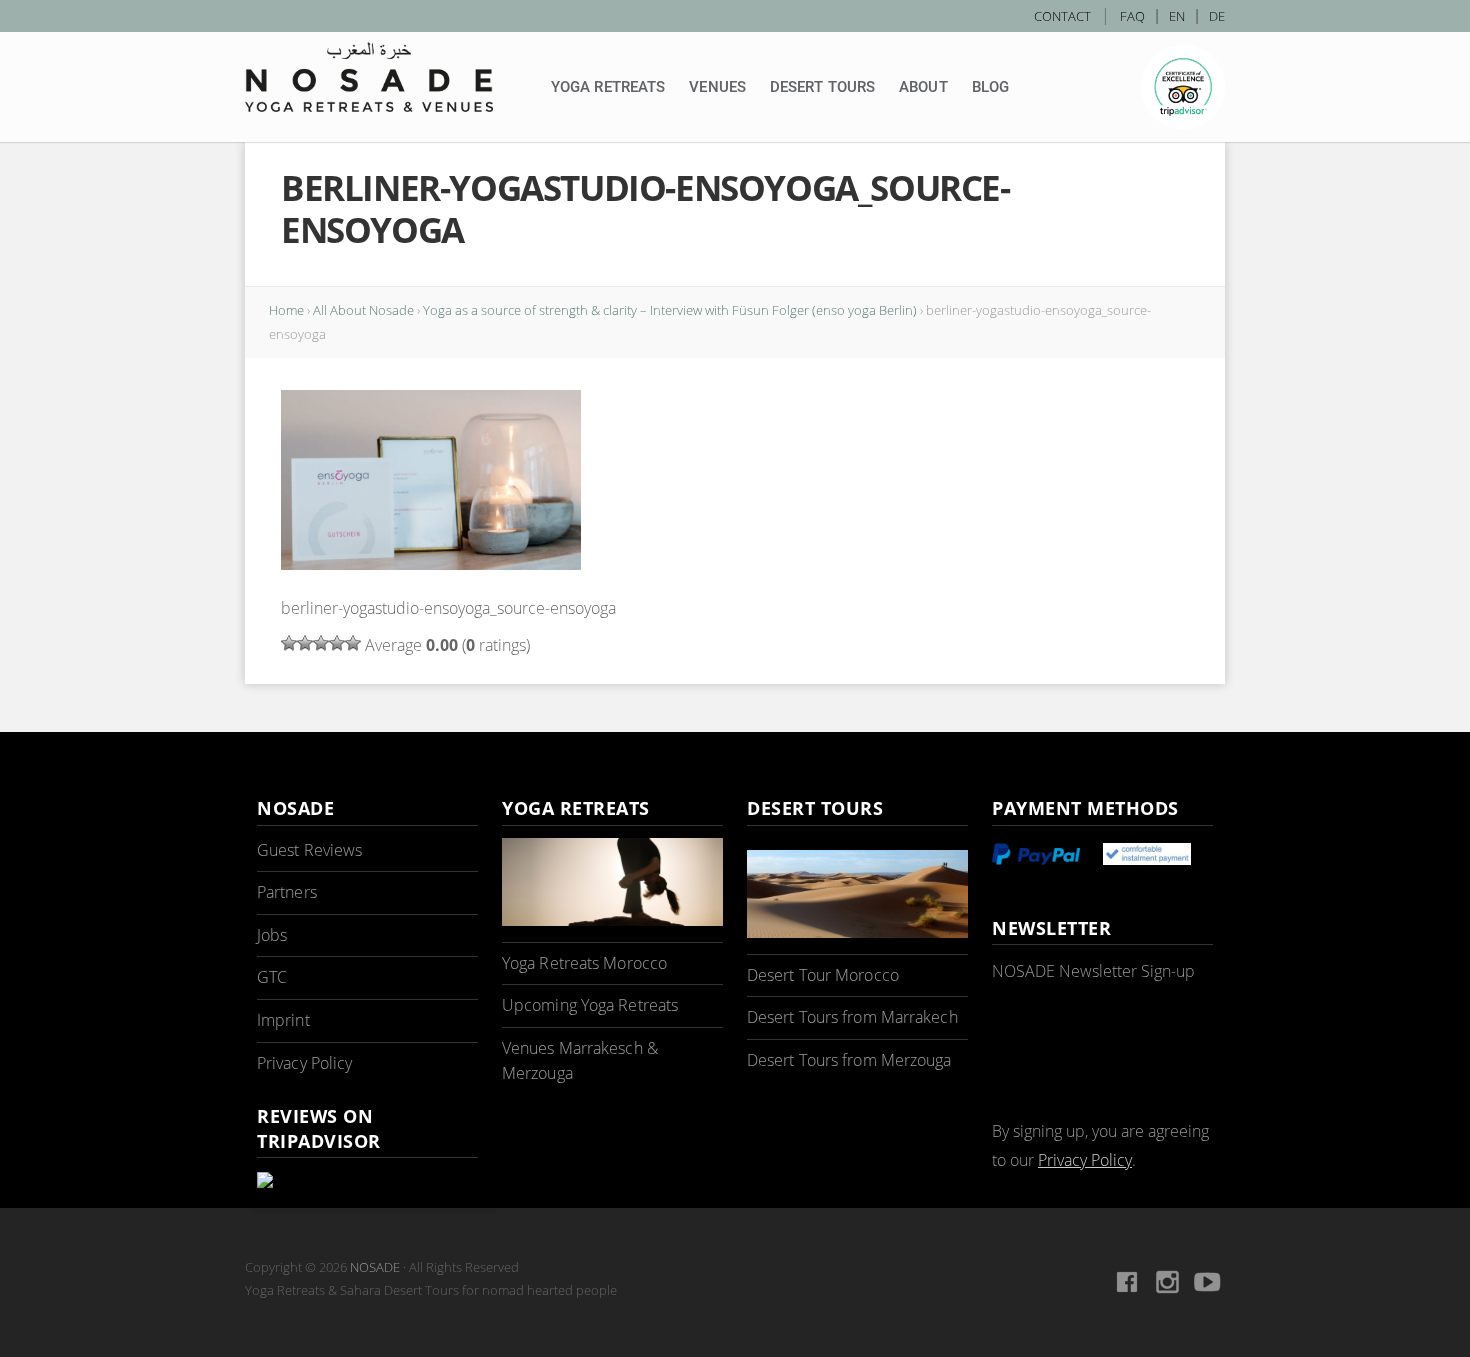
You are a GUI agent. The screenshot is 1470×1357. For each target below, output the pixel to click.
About (923, 87)
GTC (272, 977)
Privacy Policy (304, 1063)
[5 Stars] (353, 643)
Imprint (283, 1020)
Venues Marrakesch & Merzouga (580, 1061)
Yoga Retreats (608, 87)
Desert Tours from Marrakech (852, 1017)
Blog (990, 87)
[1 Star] (289, 643)
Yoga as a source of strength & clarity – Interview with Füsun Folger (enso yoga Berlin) (670, 310)
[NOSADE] (369, 77)
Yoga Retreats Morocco (584, 963)
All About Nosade (363, 310)
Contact (1062, 16)
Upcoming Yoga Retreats (590, 1005)
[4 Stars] (337, 643)
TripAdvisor (1183, 87)
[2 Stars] (305, 643)
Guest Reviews (309, 850)
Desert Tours (822, 87)
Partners (287, 892)
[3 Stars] (321, 643)
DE (1217, 16)
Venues (717, 87)
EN (1177, 16)
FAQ (1132, 16)
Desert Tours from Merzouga (849, 1060)
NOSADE (375, 1267)
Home (286, 310)
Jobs (272, 935)
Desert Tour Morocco (823, 975)
